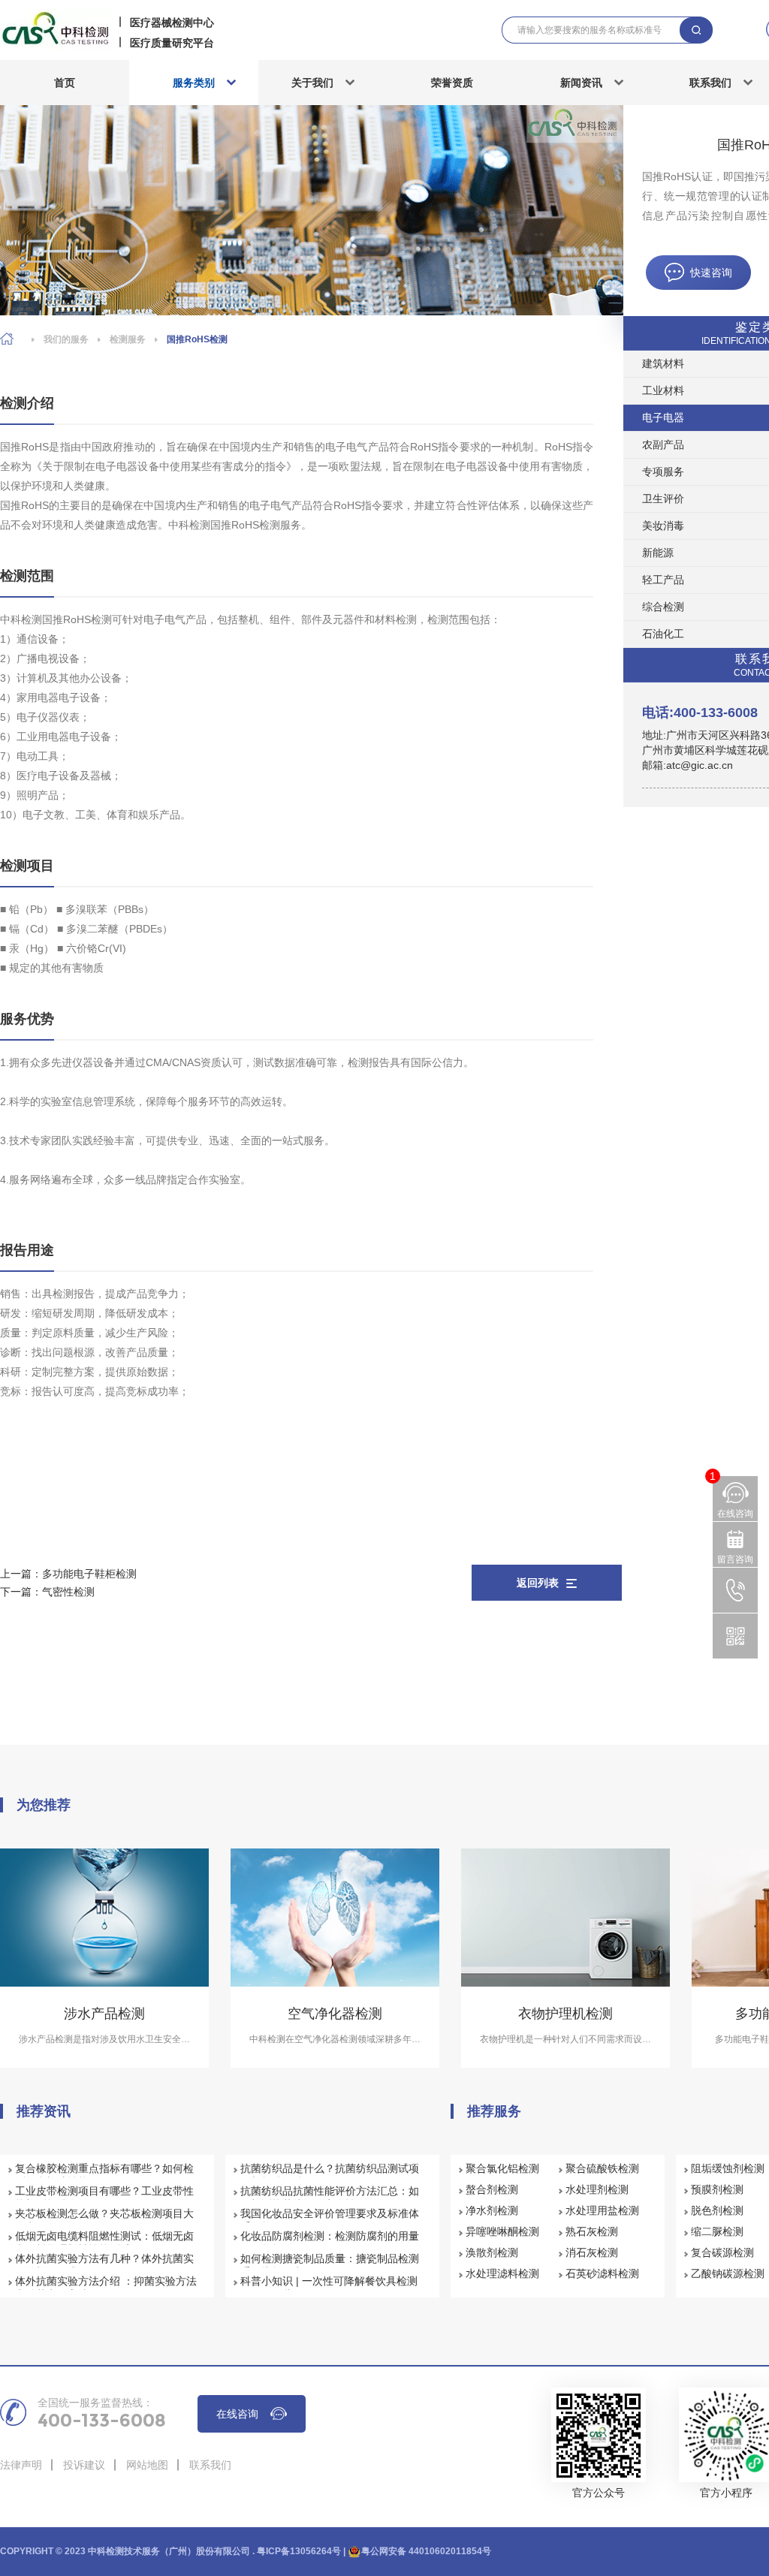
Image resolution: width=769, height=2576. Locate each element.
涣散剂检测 (492, 2252)
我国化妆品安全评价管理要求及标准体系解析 (330, 2220)
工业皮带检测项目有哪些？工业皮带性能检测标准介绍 (104, 2198)
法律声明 (21, 2465)
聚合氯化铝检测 (502, 2168)
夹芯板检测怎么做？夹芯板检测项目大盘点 (104, 2220)
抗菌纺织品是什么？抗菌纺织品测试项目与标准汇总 (330, 2175)
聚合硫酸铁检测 (602, 2168)
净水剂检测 (492, 2210)
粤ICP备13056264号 (299, 2551)
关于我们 (312, 83)
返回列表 (538, 1583)
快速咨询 (711, 273)
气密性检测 (68, 1592)
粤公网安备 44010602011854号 (426, 2551)
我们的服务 (66, 339)
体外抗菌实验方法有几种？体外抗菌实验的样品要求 (104, 2265)
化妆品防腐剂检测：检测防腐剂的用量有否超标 (330, 2243)
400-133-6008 (102, 2421)
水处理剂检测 (597, 2189)
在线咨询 (237, 2414)
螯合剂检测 (492, 2189)
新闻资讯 (581, 83)
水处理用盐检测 (602, 2210)
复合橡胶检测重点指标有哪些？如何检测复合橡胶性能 (104, 2175)
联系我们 (210, 2465)
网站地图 (147, 2465)
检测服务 (128, 339)
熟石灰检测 (592, 2231)
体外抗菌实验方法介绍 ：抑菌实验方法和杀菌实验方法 (106, 2288)
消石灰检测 (592, 2252)
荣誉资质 (452, 83)
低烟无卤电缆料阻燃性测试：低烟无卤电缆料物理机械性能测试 (104, 2243)
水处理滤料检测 (502, 2273)
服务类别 (194, 83)
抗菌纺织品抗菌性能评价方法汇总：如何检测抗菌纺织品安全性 (330, 2198)
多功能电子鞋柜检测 (89, 1574)
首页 (65, 83)
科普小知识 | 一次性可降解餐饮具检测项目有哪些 (329, 2288)
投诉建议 (84, 2465)
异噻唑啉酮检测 (502, 2231)
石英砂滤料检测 (602, 2273)
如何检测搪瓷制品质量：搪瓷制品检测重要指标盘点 (330, 2265)
